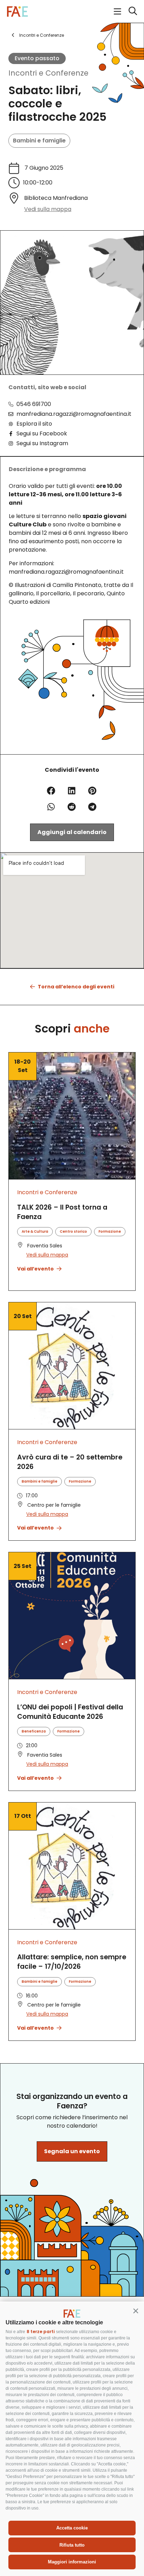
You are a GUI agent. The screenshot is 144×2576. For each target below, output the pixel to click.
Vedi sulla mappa (48, 209)
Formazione (110, 1231)
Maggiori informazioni (72, 2562)
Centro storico (73, 1231)
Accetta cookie (72, 2528)
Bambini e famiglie (39, 141)
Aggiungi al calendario (72, 832)
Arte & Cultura (35, 1231)
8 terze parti (41, 2332)
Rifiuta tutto (72, 2545)
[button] (136, 2311)
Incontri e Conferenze (48, 73)
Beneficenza (34, 1731)
